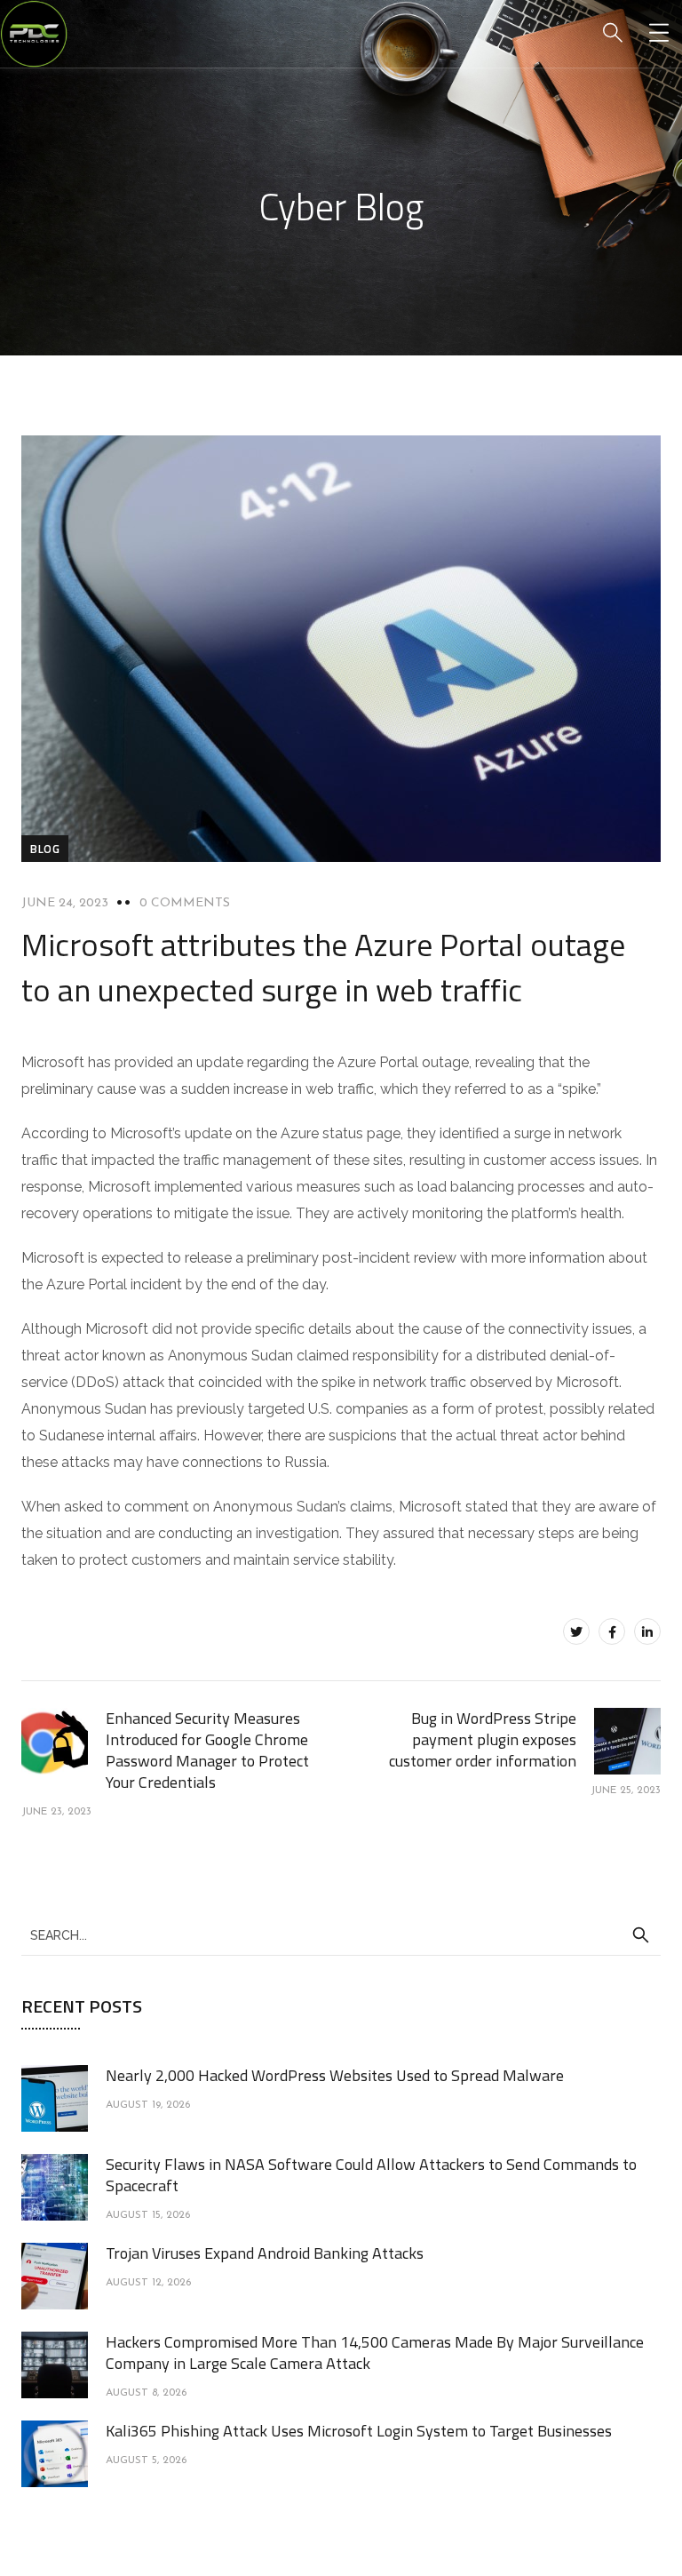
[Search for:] (341, 1934)
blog (45, 849)
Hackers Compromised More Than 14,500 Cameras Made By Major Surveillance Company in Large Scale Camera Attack (375, 2353)
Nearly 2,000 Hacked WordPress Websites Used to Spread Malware (335, 2075)
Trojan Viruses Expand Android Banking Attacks (265, 2253)
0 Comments (185, 903)
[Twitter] (576, 1631)
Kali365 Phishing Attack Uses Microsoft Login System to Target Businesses (359, 2431)
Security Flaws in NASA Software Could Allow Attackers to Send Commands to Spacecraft (371, 2175)
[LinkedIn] (647, 1631)
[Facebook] (612, 1631)
